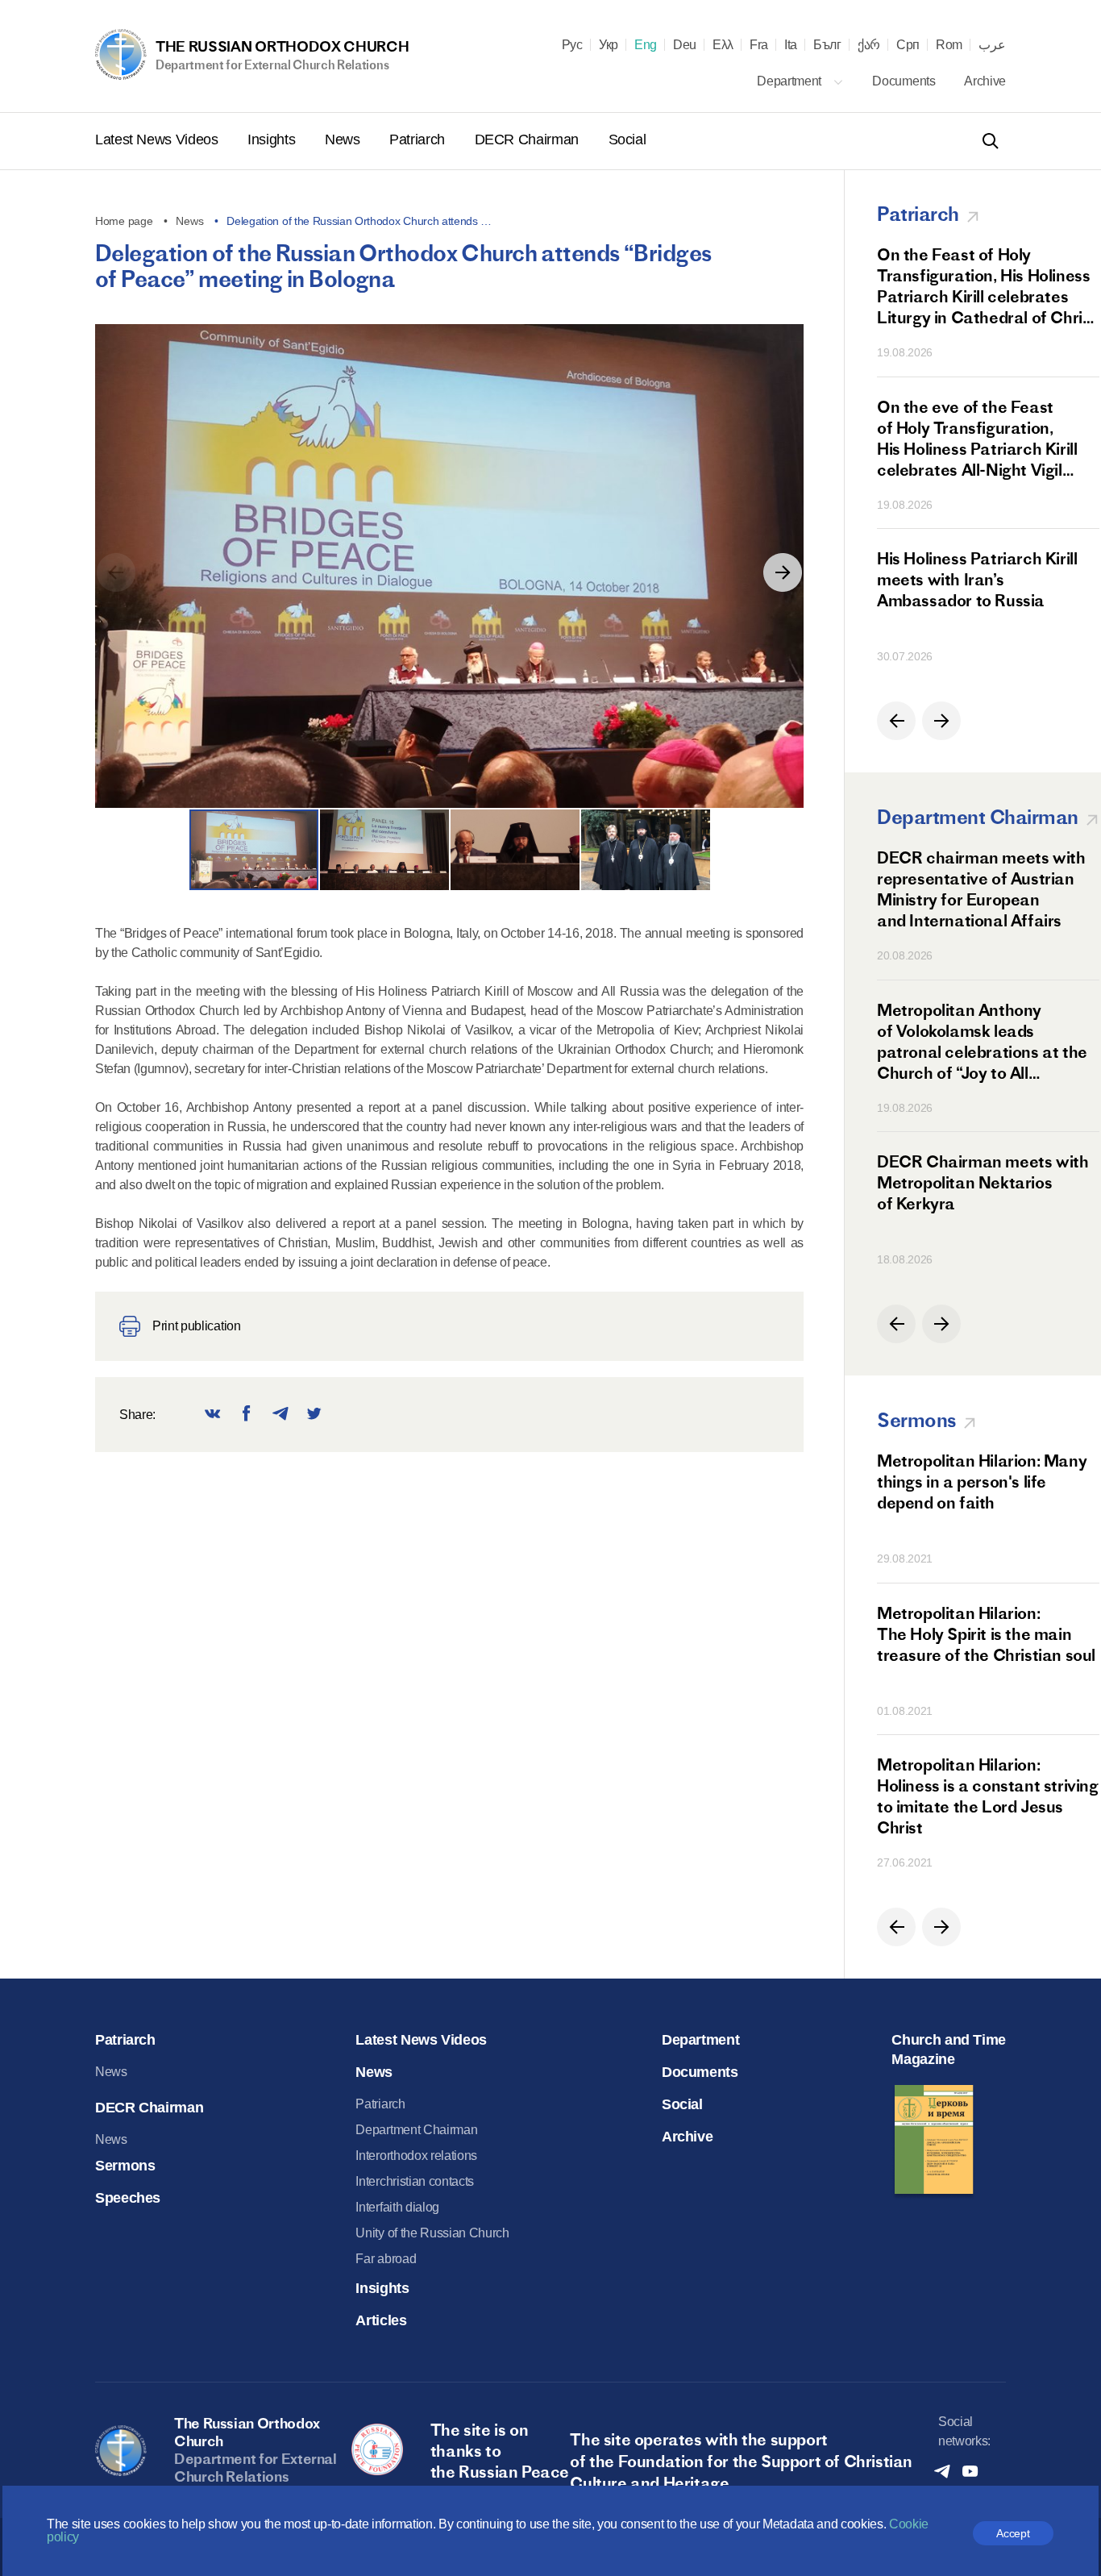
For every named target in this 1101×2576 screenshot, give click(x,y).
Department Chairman (416, 2130)
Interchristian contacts (415, 2181)
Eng (646, 45)
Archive (985, 81)
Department (790, 81)
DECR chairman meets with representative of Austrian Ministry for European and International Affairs (981, 889)
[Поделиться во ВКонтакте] (213, 1415)
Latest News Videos (158, 139)
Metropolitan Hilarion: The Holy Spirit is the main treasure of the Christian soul (986, 1634)
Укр (609, 45)
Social (627, 139)
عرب (992, 45)
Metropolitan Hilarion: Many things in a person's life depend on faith (982, 1482)
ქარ (869, 45)
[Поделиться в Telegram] (280, 1415)
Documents (905, 81)
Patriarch (419, 139)
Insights (273, 139)
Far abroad (386, 2259)
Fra (759, 45)
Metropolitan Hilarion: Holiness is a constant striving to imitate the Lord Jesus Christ (988, 1796)
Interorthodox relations (416, 2156)
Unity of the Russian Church (432, 2233)
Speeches (128, 2198)
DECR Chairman (529, 139)
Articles (381, 2320)
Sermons (125, 2166)
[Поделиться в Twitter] (314, 1415)
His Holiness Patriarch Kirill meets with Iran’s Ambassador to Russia (977, 579)
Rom (949, 45)
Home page (124, 221)
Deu (685, 45)
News (344, 139)
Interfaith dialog (397, 2207)
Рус (572, 45)
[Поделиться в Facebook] (247, 1415)
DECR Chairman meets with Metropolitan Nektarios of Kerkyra (983, 1182)
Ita (791, 45)
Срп (908, 45)
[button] (783, 572)
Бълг (827, 45)
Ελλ (723, 45)
